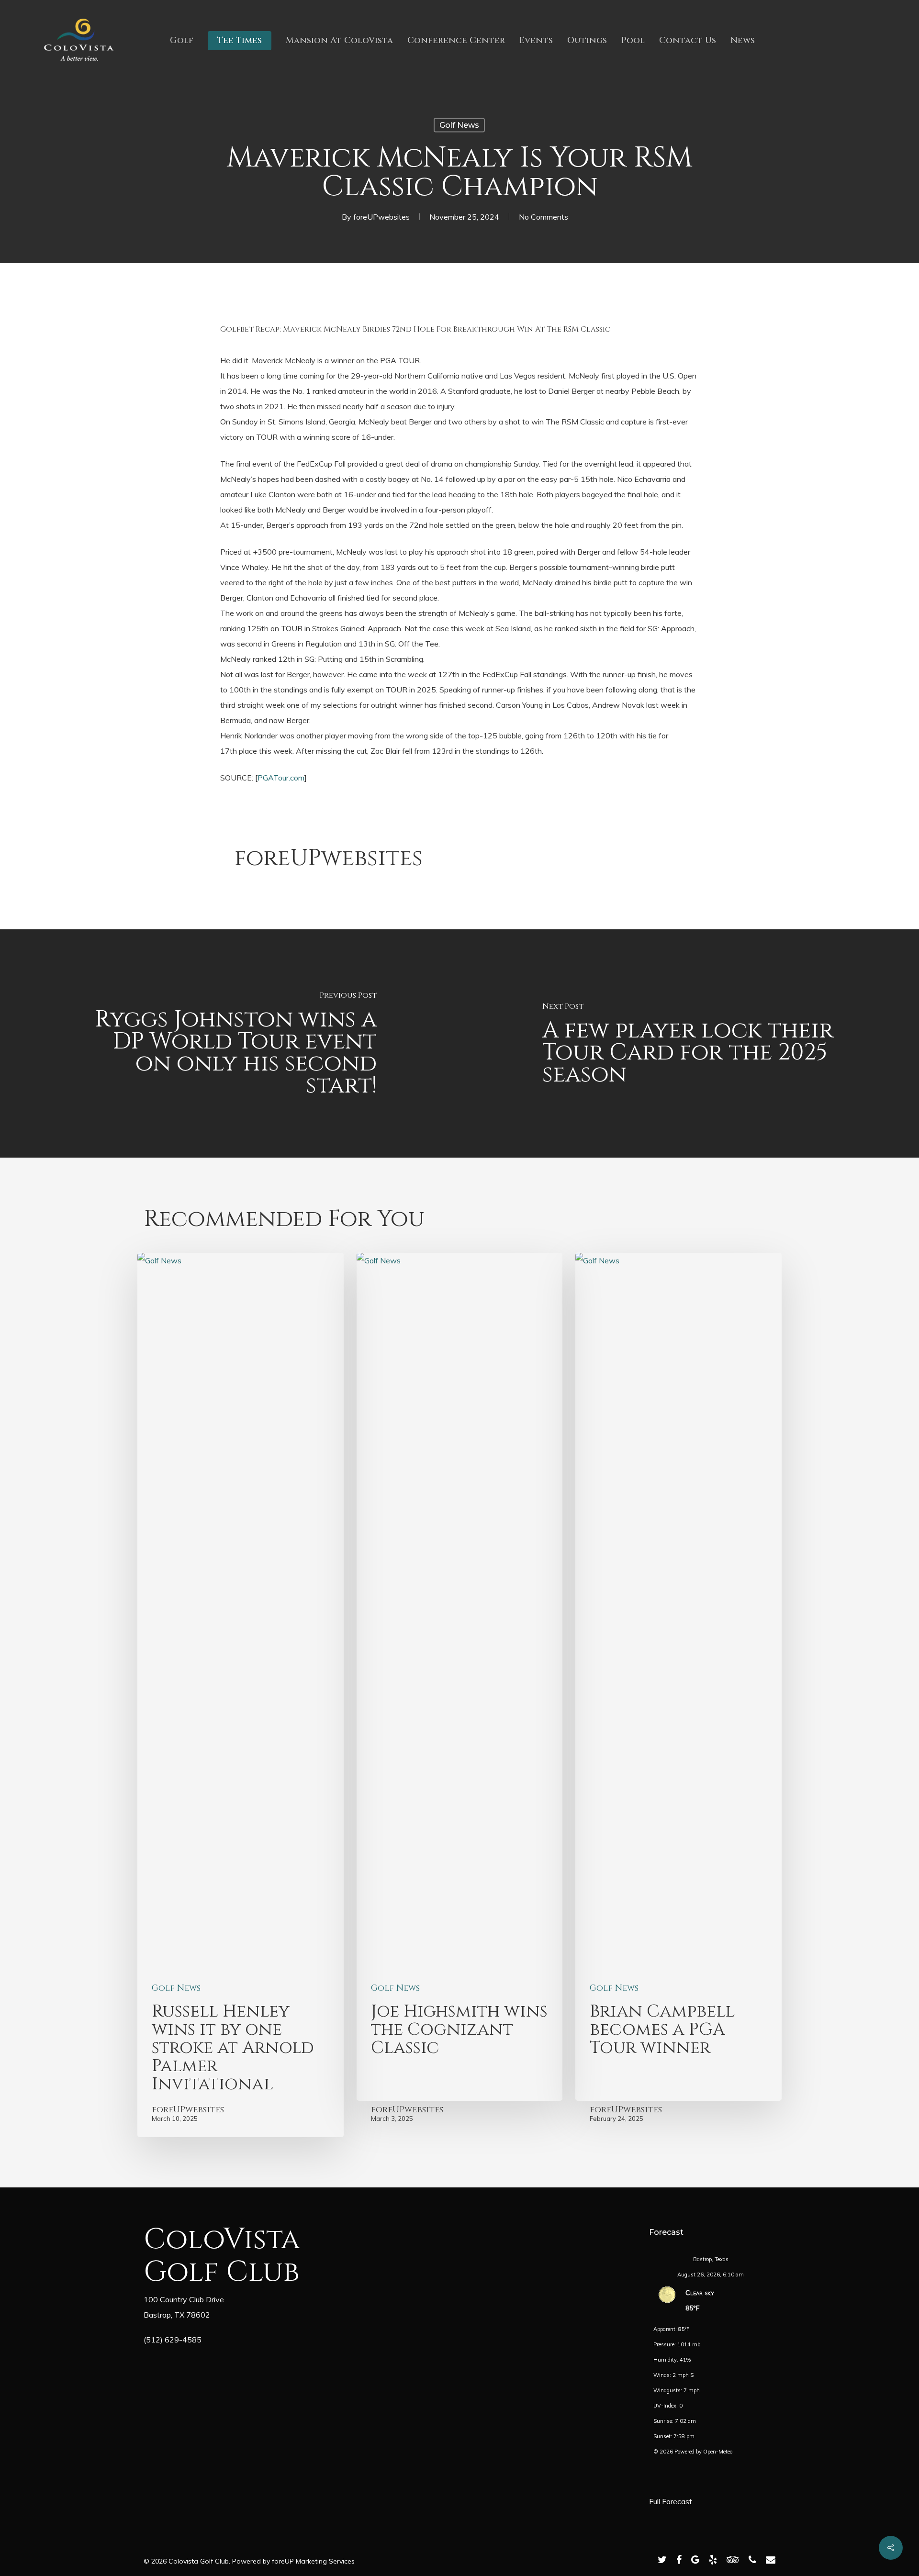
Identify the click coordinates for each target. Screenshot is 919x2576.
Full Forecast (671, 2501)
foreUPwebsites (381, 217)
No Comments (544, 217)
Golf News (459, 125)
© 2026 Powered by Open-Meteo (693, 2452)
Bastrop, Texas (711, 2259)
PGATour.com (281, 778)
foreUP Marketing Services (313, 2561)
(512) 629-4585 (173, 2340)
